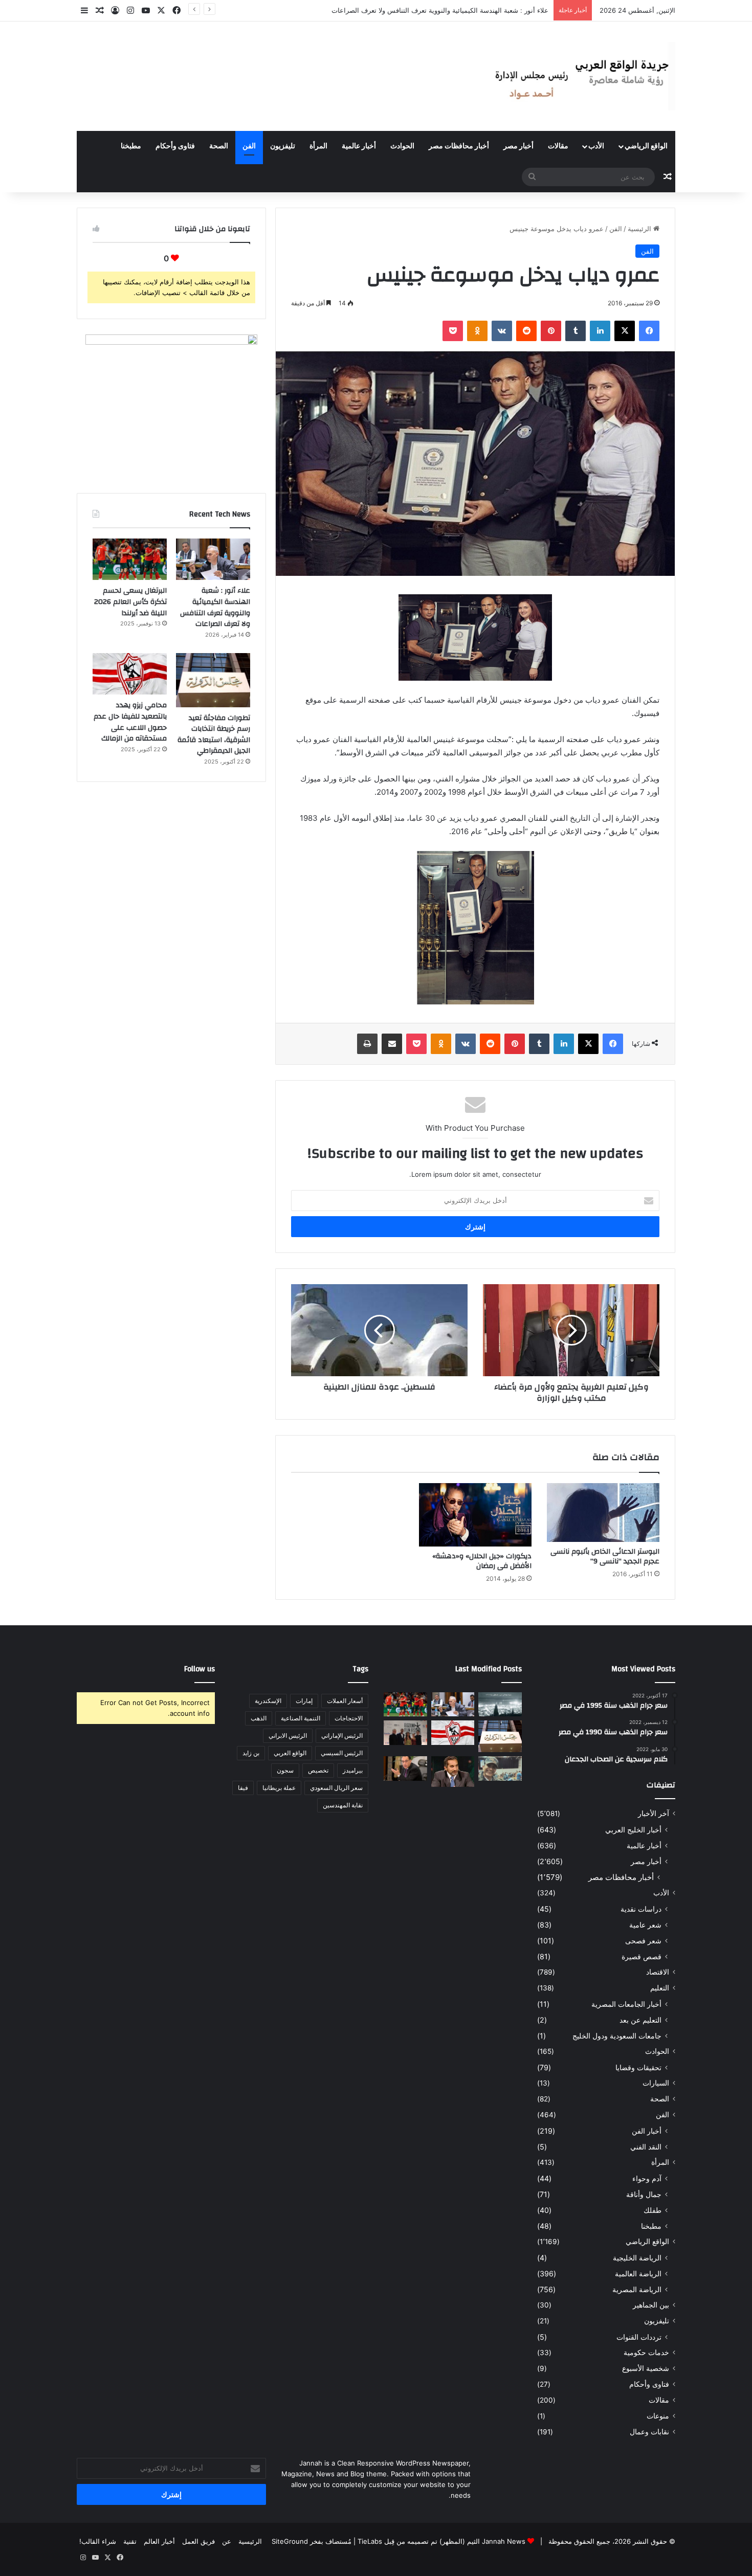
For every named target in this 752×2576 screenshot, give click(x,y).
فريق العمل (198, 2541)
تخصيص (318, 1770)
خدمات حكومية (646, 2353)
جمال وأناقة (644, 2194)
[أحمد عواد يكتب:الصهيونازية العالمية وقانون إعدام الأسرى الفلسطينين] (500, 1705)
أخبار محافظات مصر (459, 146)
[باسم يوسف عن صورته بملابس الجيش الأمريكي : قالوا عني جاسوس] (500, 1768)
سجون (285, 1770)
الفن (249, 146)
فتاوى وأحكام (175, 146)
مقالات (558, 146)
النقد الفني (646, 2147)
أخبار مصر (518, 146)
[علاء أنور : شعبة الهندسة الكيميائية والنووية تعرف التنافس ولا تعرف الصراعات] (213, 559)
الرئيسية (640, 229)
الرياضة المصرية (637, 2289)
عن (227, 2541)
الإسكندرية (268, 1701)
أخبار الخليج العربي (633, 1830)
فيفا (243, 1788)
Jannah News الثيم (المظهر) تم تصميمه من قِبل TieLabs (441, 2541)
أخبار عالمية (359, 146)
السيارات (656, 2083)
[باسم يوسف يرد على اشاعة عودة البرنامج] (453, 1771)
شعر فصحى (643, 1941)
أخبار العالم (159, 2541)
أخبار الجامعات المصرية (626, 2004)
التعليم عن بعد (640, 2020)
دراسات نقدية (641, 1909)
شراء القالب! (98, 2541)
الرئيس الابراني (288, 1735)
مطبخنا (131, 146)
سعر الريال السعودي (336, 1788)
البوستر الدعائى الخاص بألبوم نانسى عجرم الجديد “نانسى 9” (605, 1556)
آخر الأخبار (654, 1813)
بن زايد (251, 1753)
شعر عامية (645, 1925)
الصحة (219, 146)
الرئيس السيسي (342, 1753)
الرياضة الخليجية (637, 2258)
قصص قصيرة (642, 1956)
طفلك (653, 2210)
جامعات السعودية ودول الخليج (617, 2036)
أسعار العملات (345, 1701)
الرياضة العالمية (638, 2273)
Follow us (200, 1669)
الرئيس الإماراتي (342, 1735)
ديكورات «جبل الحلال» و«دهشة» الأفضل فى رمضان (482, 1561)
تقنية (130, 2541)
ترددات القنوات (639, 2337)
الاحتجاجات (349, 1718)
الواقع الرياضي (646, 146)
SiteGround (290, 2541)
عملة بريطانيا (279, 1788)
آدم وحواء (647, 2178)
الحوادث (402, 146)
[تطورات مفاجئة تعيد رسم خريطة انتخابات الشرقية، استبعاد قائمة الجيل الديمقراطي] (213, 680)
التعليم (660, 1988)
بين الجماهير (651, 2305)
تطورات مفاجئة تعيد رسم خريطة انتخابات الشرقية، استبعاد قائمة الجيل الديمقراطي (214, 735)
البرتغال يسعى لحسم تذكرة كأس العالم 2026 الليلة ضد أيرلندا (461, 10)
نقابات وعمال (649, 2432)
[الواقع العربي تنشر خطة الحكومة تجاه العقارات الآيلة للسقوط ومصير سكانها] (405, 1768)
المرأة (318, 146)
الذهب (259, 1718)
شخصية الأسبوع (646, 2368)
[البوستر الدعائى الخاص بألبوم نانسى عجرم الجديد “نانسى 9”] (603, 1513)
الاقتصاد (658, 1972)
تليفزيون (283, 146)
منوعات (658, 2416)
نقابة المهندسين (343, 1805)
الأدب (596, 146)
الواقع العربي (290, 1753)
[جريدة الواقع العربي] (581, 76)
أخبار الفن (647, 2131)
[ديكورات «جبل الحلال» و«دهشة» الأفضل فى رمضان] (475, 1515)
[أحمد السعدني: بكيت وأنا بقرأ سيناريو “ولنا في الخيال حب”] (405, 1733)
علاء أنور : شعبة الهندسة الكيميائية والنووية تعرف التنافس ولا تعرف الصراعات (215, 607)
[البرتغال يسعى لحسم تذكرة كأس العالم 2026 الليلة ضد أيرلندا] (130, 559)
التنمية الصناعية (301, 1718)
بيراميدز (353, 1770)
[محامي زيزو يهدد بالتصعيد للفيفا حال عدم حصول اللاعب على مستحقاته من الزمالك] (130, 674)
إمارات (304, 1701)
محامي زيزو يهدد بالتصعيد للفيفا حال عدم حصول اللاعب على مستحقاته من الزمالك (130, 722)
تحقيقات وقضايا (638, 2067)
